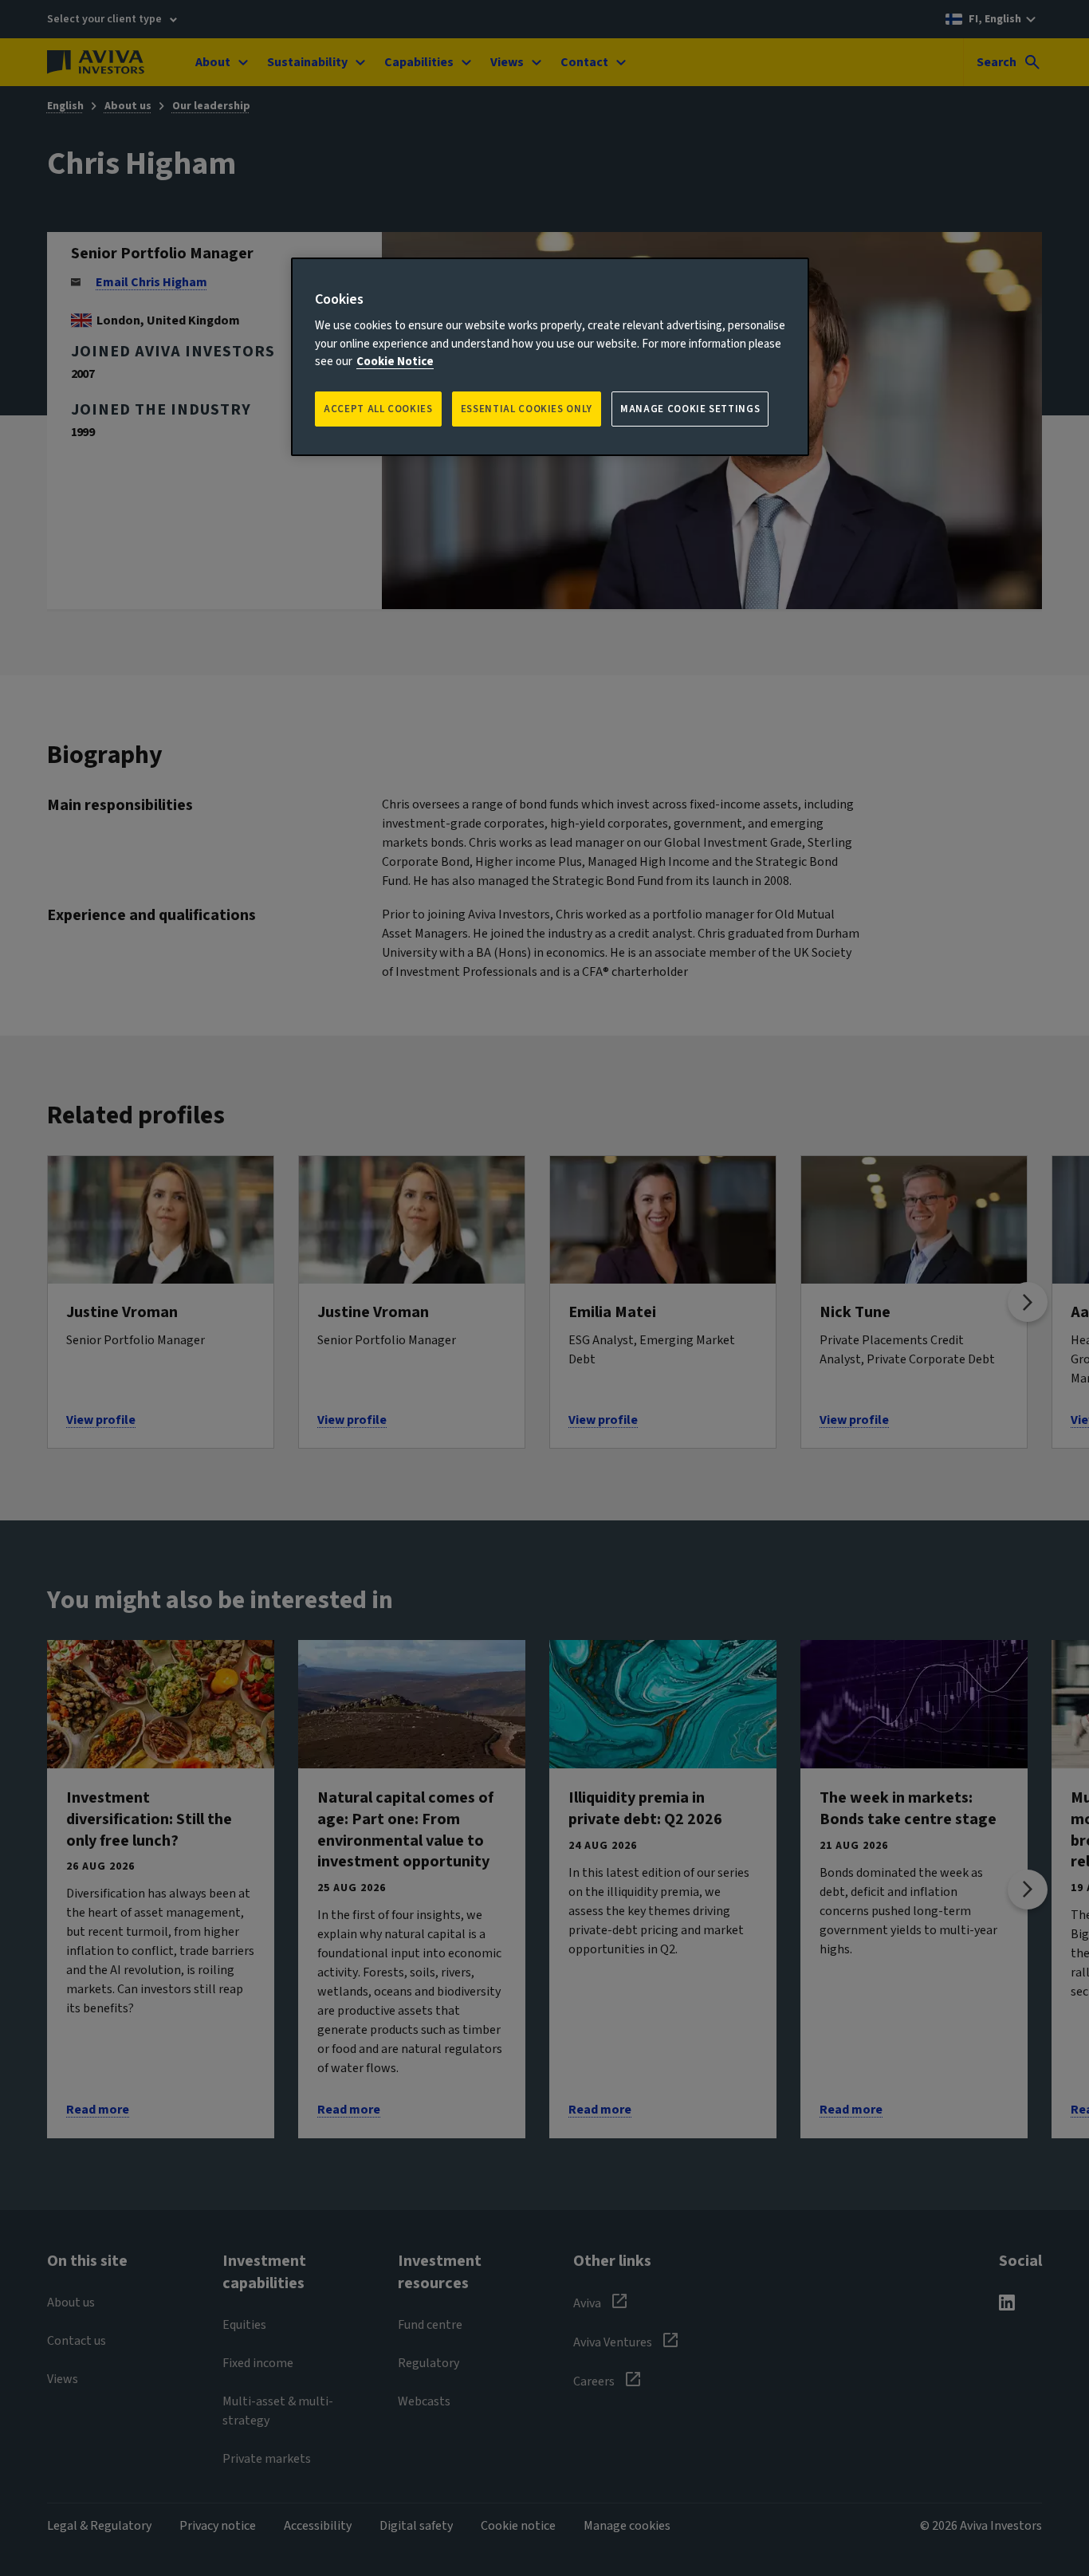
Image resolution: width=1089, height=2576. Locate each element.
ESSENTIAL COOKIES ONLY (527, 409)
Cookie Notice (395, 362)
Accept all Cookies (378, 409)
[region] (550, 357)
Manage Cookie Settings (690, 409)
